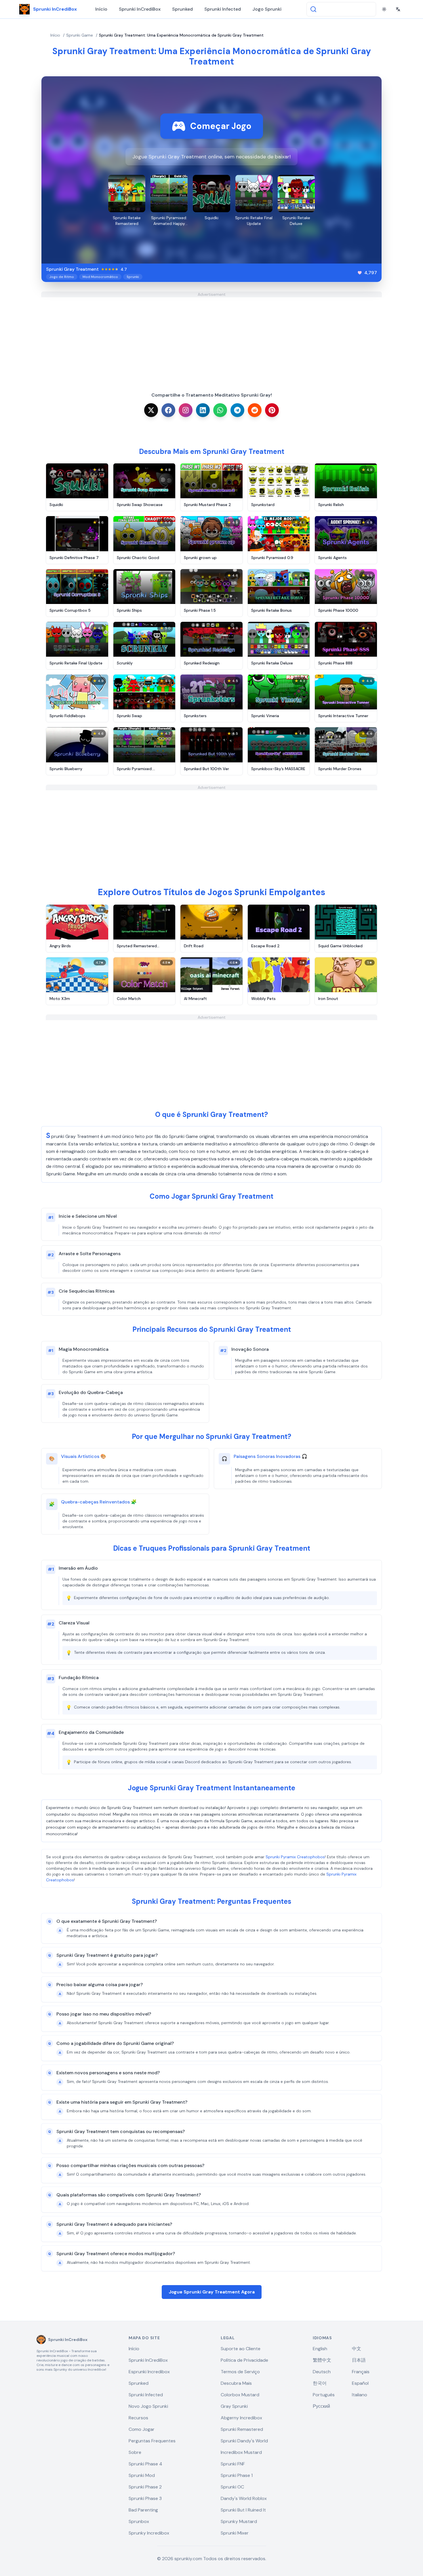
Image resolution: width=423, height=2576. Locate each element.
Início (101, 9)
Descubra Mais (236, 2383)
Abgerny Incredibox (241, 2418)
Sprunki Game (80, 35)
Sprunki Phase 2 (145, 2487)
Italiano (360, 2395)
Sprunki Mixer (235, 2533)
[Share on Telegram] (237, 410)
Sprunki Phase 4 (145, 2464)
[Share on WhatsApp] (220, 410)
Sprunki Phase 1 (237, 2475)
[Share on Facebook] (168, 410)
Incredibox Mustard (241, 2452)
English (320, 2349)
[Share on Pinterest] (272, 410)
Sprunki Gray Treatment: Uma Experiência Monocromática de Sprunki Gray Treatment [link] (181, 35)
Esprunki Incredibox (149, 2372)
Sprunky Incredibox (149, 2533)
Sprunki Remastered (242, 2429)
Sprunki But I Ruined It (243, 2510)
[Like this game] (360, 273)
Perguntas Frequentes (152, 2441)
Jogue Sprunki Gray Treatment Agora (212, 2292)
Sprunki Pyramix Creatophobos (295, 1857)
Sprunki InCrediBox (140, 9)
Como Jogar (142, 2429)
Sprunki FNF (233, 2464)
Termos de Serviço (240, 2372)
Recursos (138, 2418)
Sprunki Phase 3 (145, 2498)
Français (361, 2372)
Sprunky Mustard (239, 2521)
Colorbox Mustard (240, 2395)
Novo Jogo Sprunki (148, 2406)
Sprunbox (139, 2521)
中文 (357, 2349)
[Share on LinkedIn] (203, 410)
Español (360, 2383)
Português (324, 2395)
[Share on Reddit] (255, 410)
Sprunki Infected (223, 9)
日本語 (359, 2360)
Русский (321, 2406)
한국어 (320, 2383)
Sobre (135, 2452)
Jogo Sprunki (267, 9)
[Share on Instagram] (186, 410)
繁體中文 (322, 2360)
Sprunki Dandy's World (244, 2441)
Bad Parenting (143, 2510)
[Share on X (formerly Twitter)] (151, 410)
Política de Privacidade (244, 2360)
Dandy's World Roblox (244, 2498)
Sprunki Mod (142, 2475)
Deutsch (322, 2372)
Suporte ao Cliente (241, 2349)
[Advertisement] (211, 338)
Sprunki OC (232, 2487)
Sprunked (182, 9)
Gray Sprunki (234, 2406)
